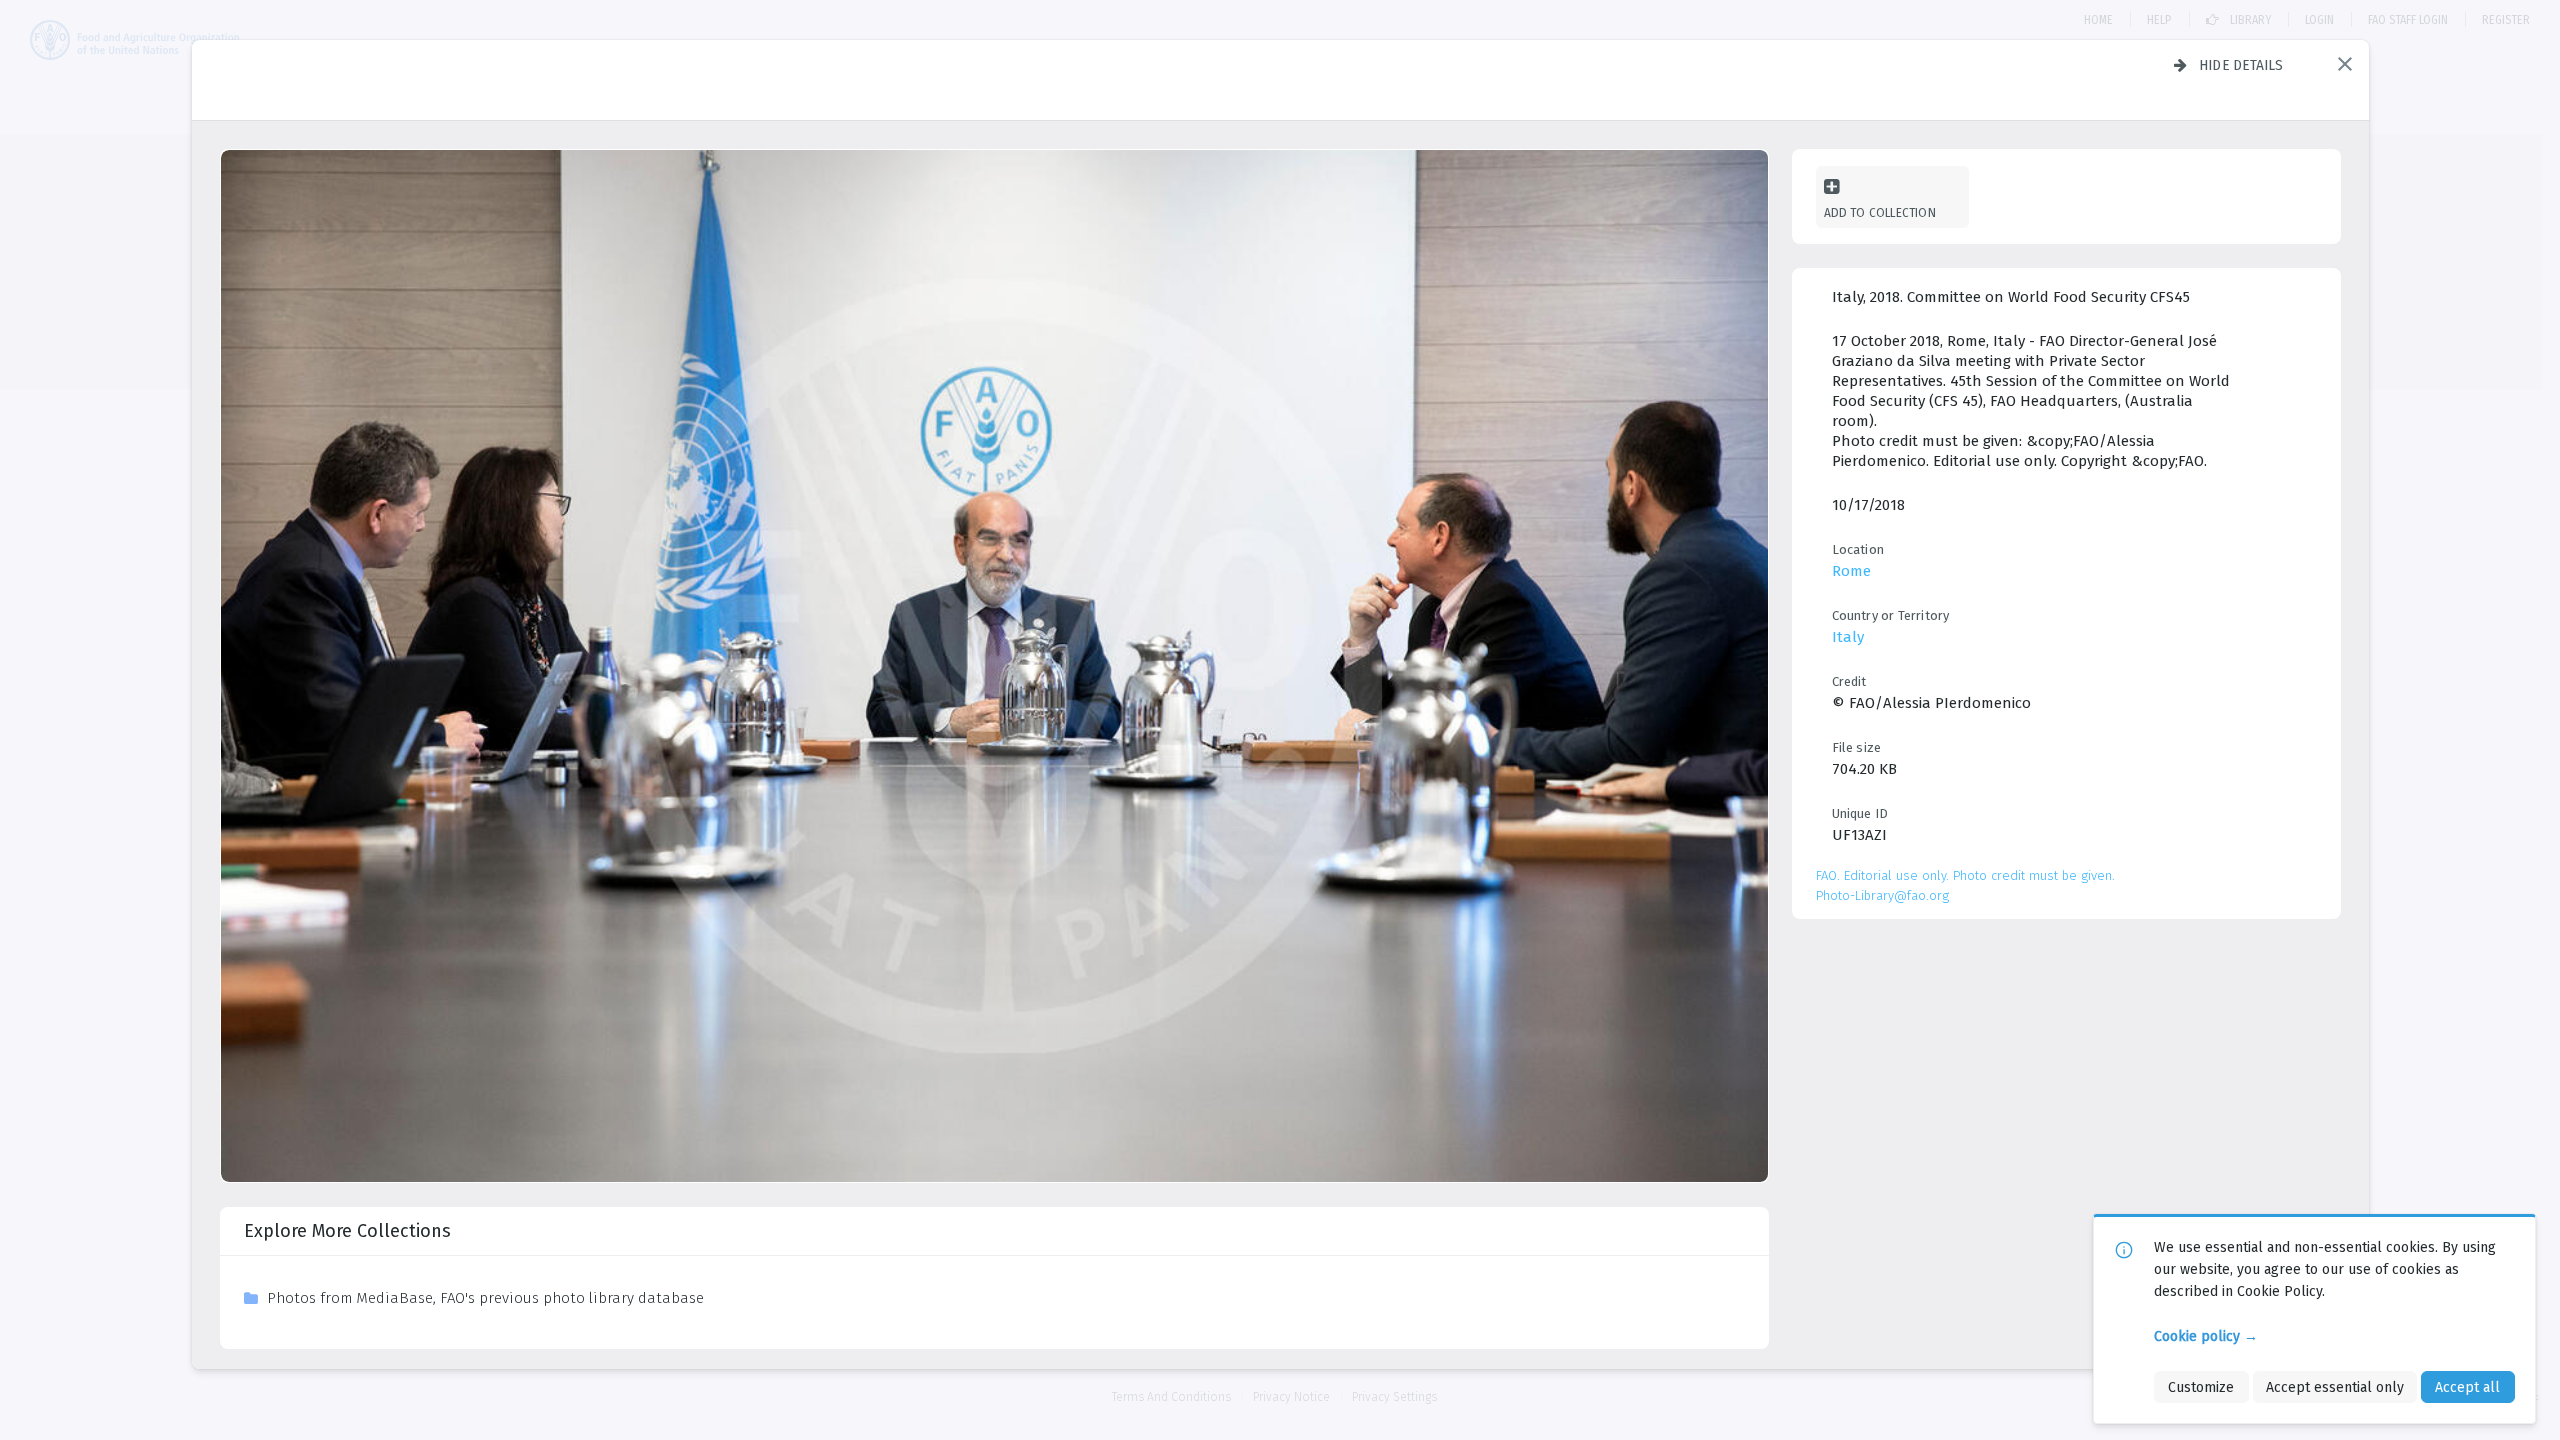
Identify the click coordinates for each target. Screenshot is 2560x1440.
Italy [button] (1848, 637)
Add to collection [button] (1880, 212)
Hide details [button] (2241, 65)
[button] (2345, 64)
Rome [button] (1851, 571)
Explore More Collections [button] (347, 1231)
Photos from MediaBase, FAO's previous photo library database (485, 1298)
